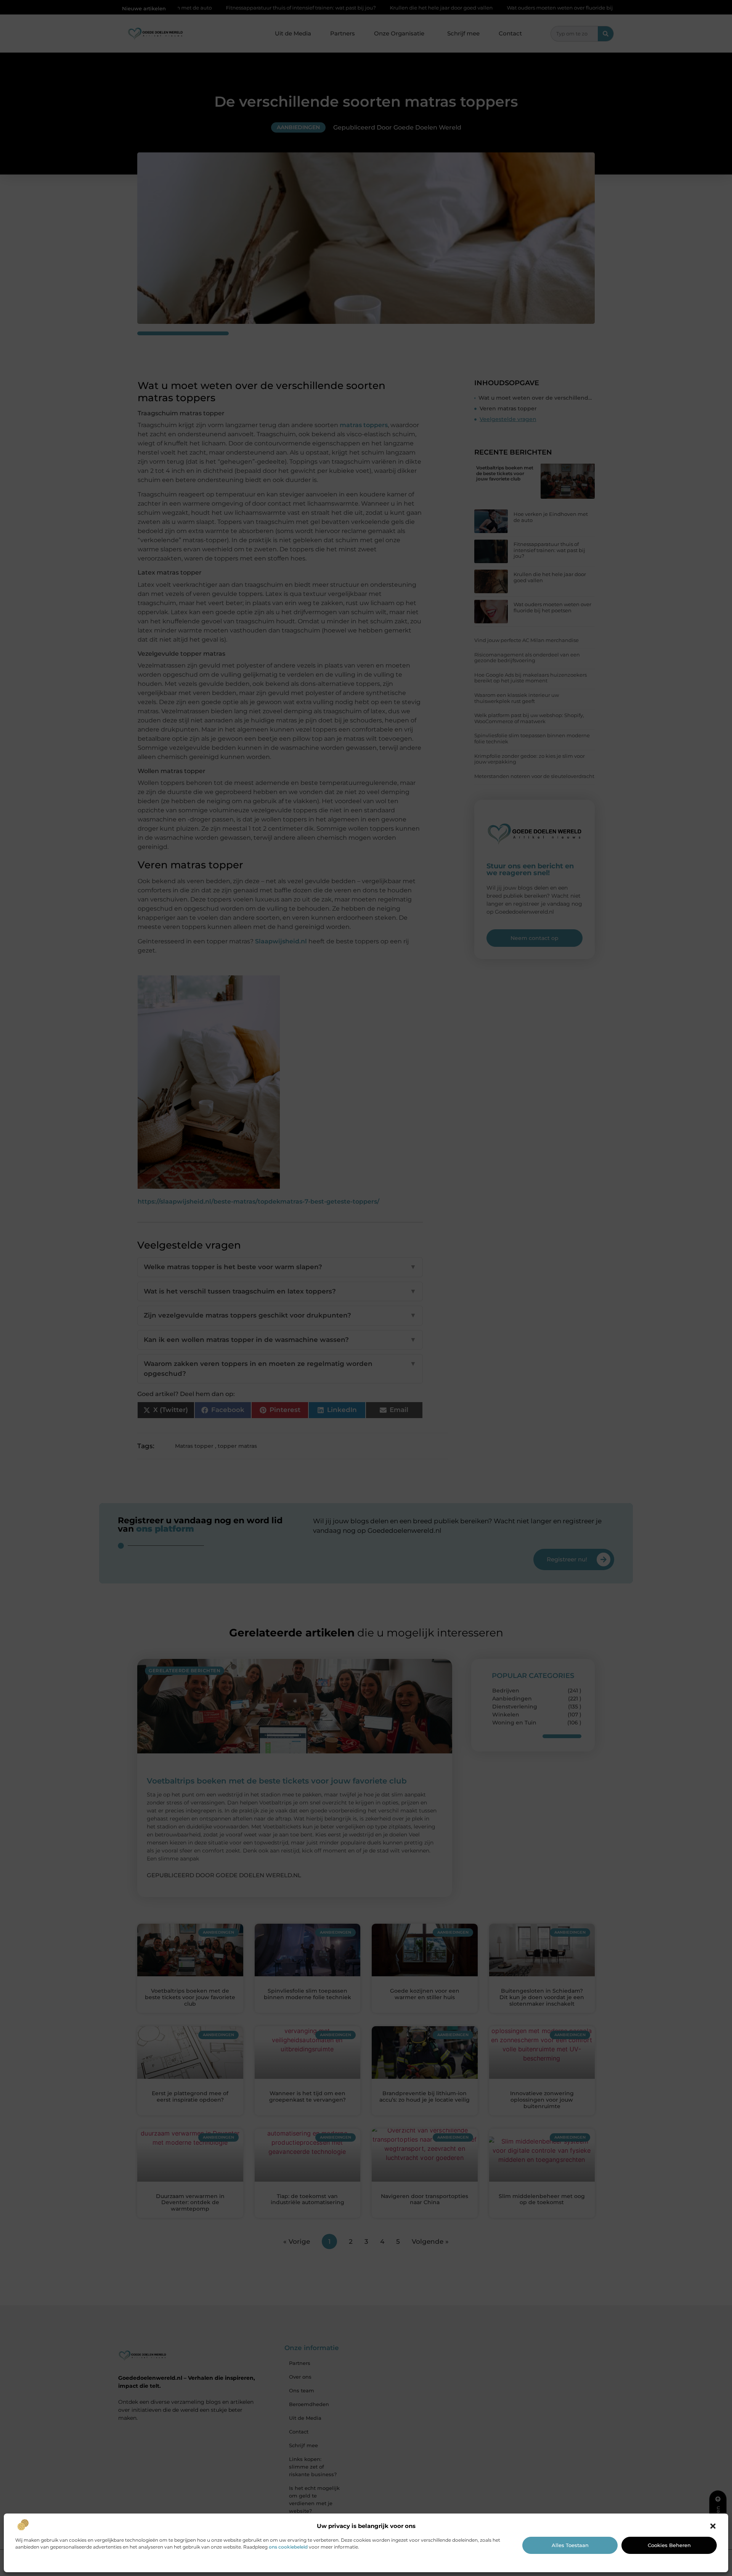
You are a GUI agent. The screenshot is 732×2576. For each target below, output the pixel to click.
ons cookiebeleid (288, 2547)
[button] (713, 2526)
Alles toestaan (570, 2545)
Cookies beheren (669, 2545)
